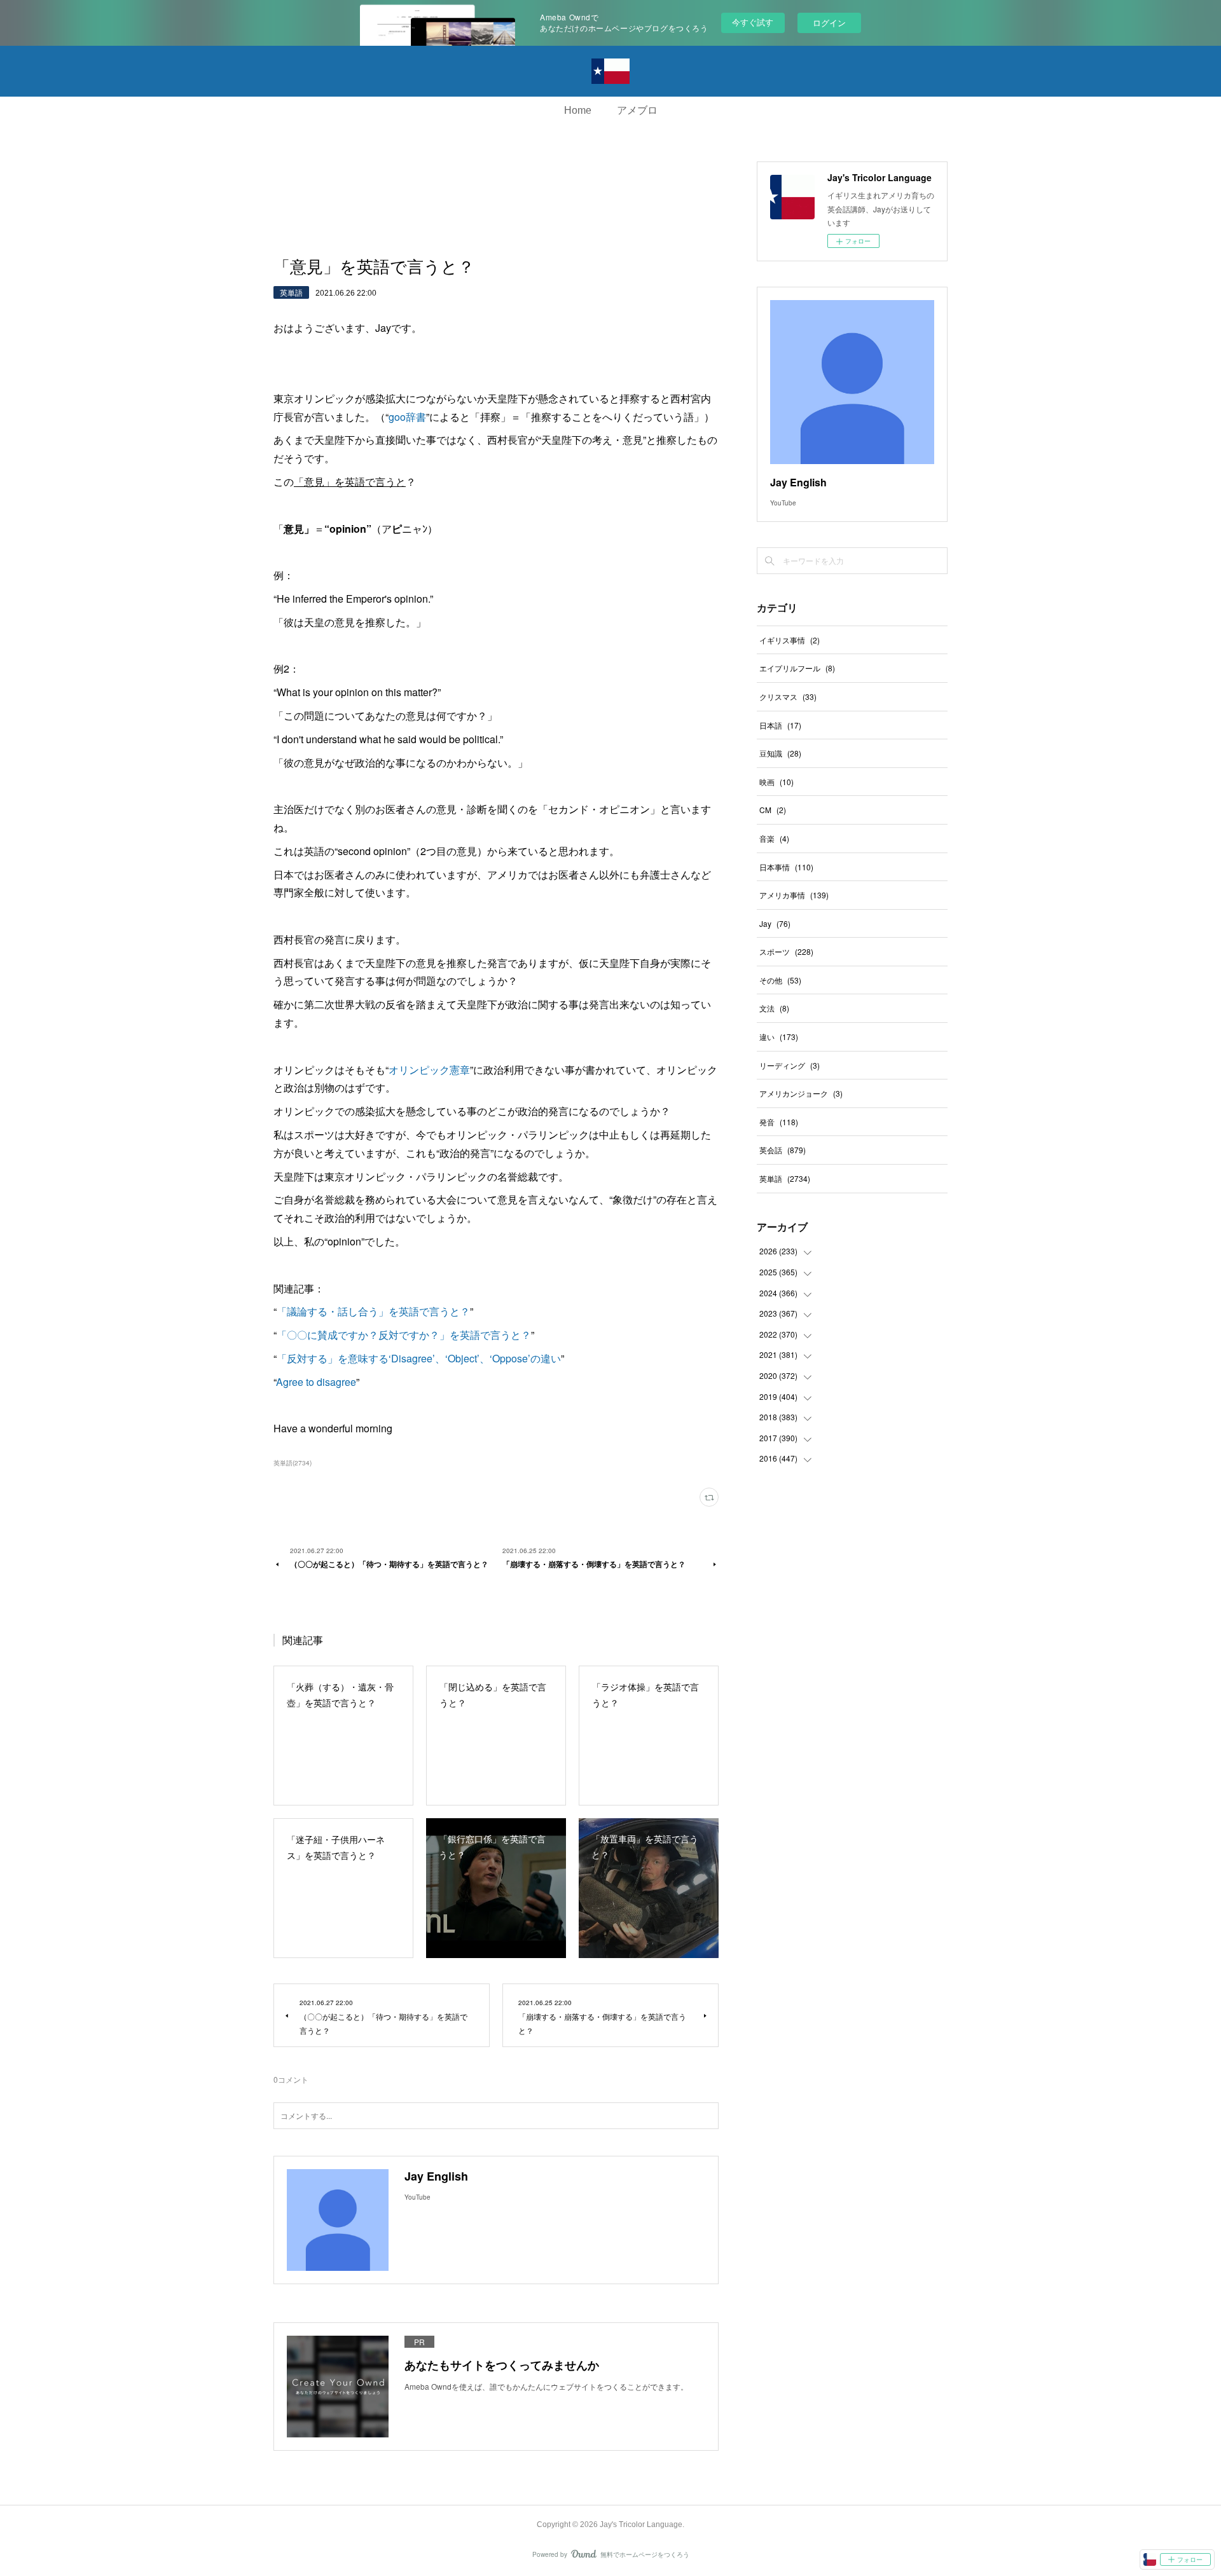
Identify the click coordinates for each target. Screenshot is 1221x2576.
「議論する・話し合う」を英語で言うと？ (373, 1311)
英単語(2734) (293, 1463)
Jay (775, 923)
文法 (774, 1008)
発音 (779, 1122)
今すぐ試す (753, 22)
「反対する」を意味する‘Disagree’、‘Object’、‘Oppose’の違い (419, 1358)
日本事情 (786, 867)
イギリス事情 (790, 640)
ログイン (829, 23)
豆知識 (780, 753)
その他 (780, 980)
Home (578, 110)
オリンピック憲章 (429, 1070)
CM (773, 810)
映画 (776, 782)
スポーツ (786, 951)
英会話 (783, 1150)
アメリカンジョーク (801, 1093)
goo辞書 (407, 417)
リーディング (790, 1065)
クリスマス (788, 696)
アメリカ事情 (794, 895)
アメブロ (637, 110)
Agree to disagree (316, 1382)
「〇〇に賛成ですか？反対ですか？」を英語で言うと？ (404, 1335)
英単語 (291, 292)
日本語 (780, 725)
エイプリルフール (797, 668)
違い (779, 1037)
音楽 (774, 838)
